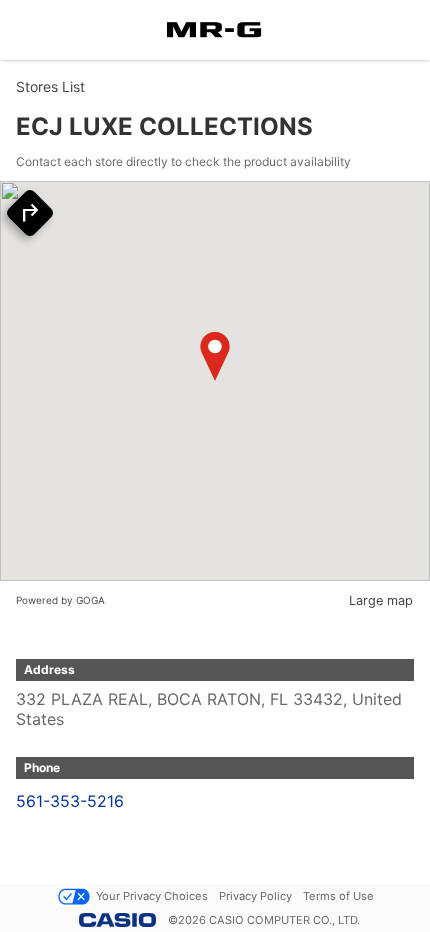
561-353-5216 (70, 801)
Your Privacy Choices (152, 896)
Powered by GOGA (60, 600)
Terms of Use (338, 896)
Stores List (50, 86)
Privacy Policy (255, 896)
